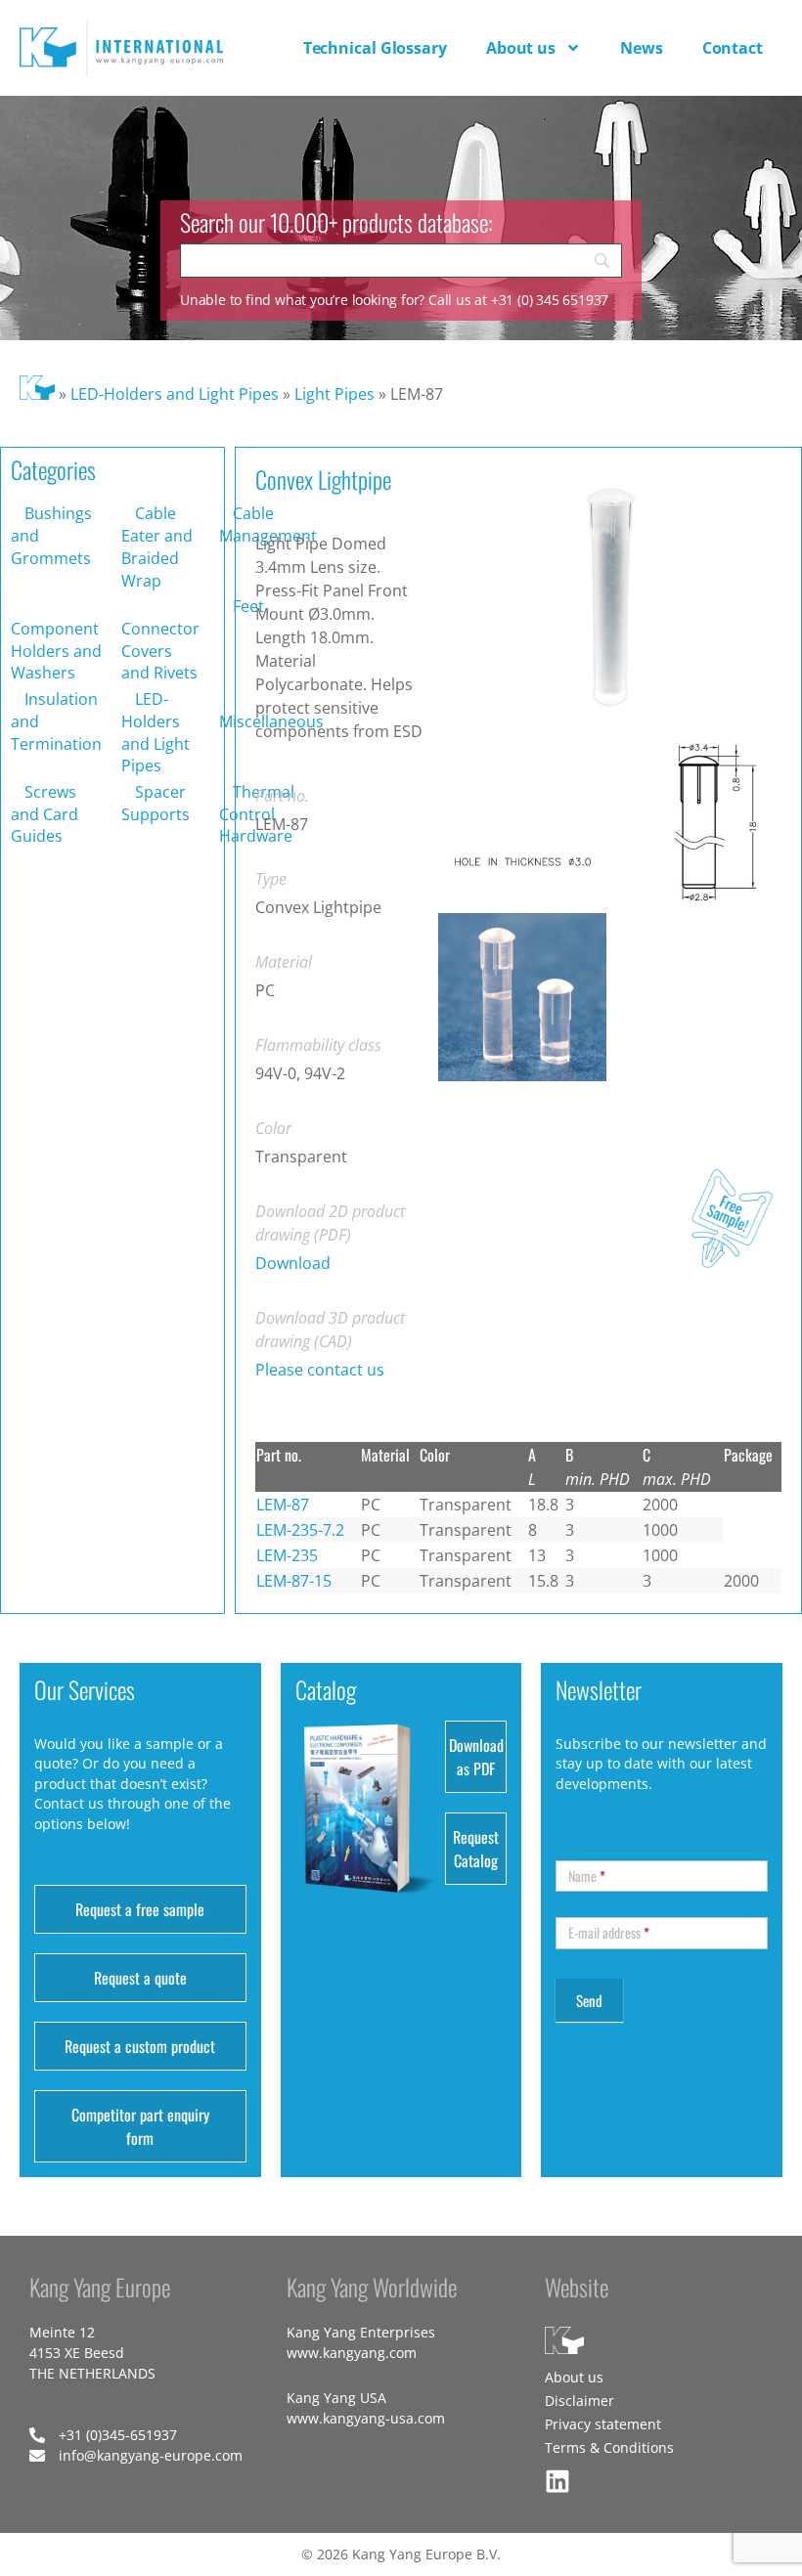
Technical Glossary (375, 48)
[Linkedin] (557, 2481)
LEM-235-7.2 (300, 1530)
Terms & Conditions (609, 2447)
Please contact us (320, 1370)
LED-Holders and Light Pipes (175, 394)
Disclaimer (579, 2401)
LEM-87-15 (294, 1581)
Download (293, 1263)
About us (521, 48)
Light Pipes (334, 394)
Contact (733, 48)
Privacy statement (603, 2424)
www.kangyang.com (352, 2353)
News (642, 48)
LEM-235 (287, 1555)
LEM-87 (283, 1505)
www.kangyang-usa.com (366, 2418)
